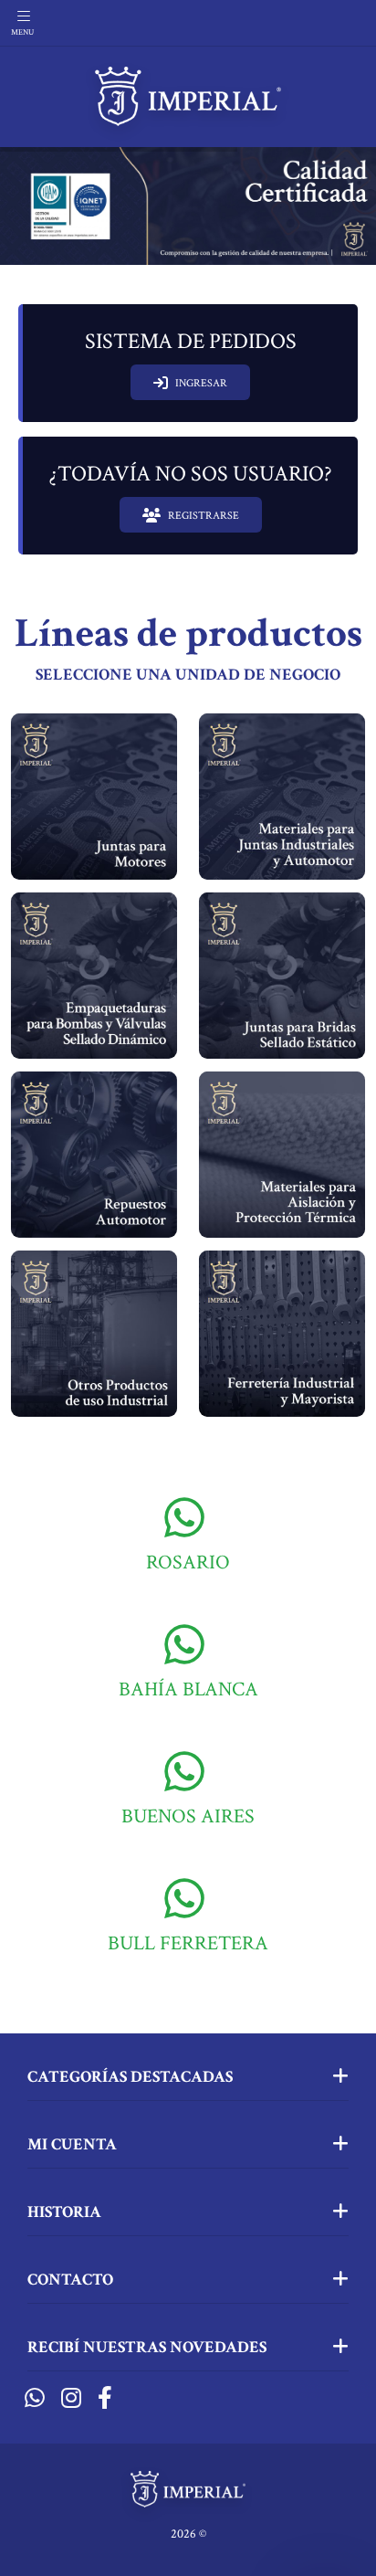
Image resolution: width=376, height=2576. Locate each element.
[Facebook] (105, 2399)
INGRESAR (201, 383)
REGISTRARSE (204, 516)
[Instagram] (71, 2399)
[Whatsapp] (35, 2399)
